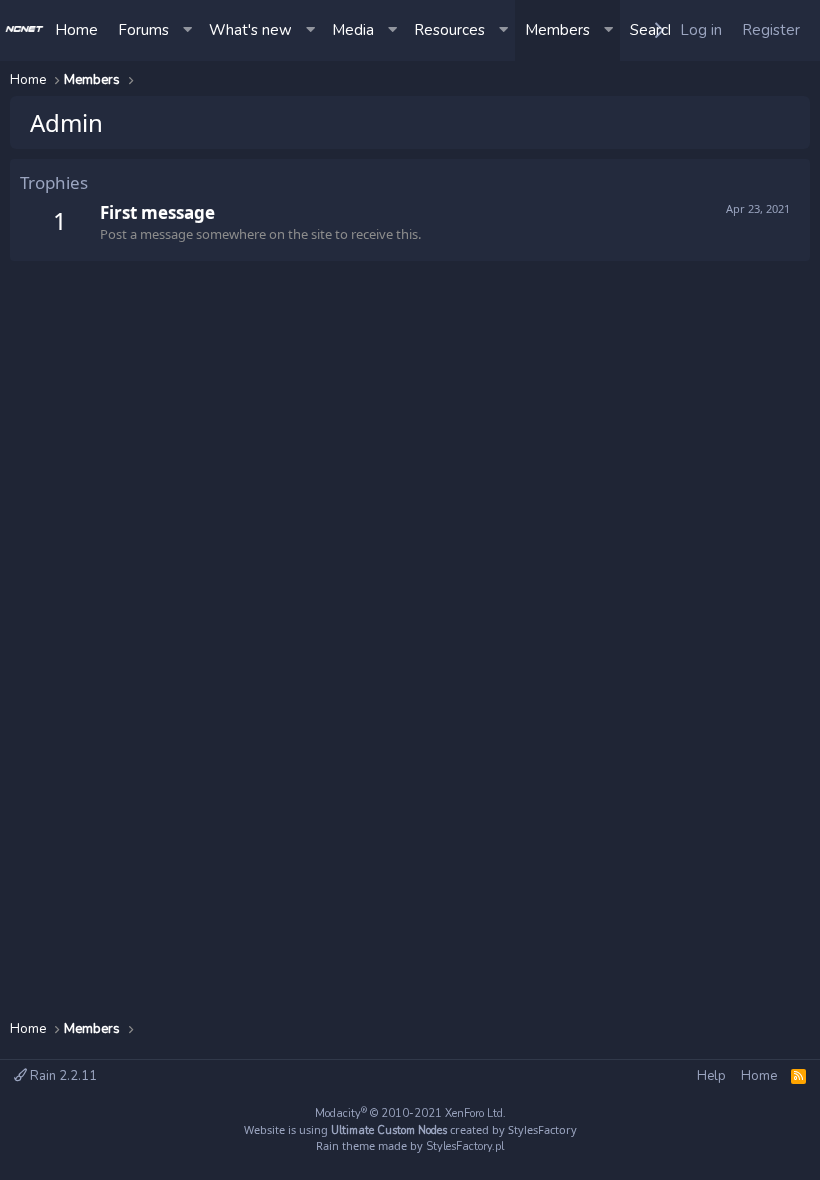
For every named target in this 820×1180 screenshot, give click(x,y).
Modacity (410, 1113)
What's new (250, 30)
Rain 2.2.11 (62, 1076)
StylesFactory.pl (465, 1146)
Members (557, 30)
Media (353, 30)
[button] (189, 30)
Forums (143, 30)
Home (76, 30)
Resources (449, 30)
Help (711, 1076)
